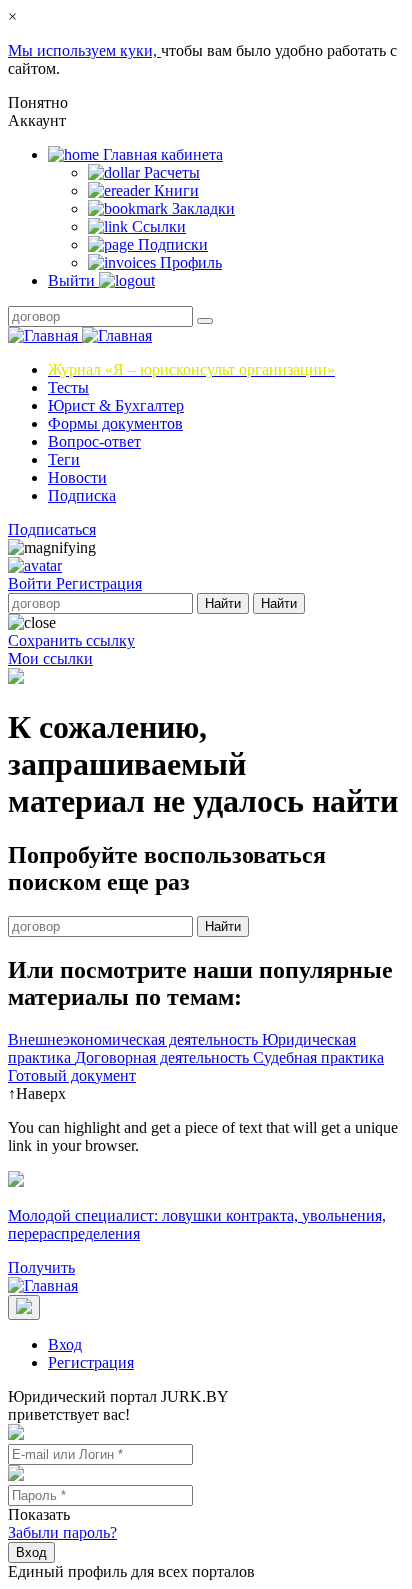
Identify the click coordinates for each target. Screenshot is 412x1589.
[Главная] (80, 335)
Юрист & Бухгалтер (116, 405)
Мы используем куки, (84, 50)
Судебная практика (318, 1057)
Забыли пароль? (62, 1532)
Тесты (68, 387)
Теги (64, 459)
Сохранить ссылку (71, 640)
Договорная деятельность (164, 1057)
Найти (223, 603)
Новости (77, 477)
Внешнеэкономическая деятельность (135, 1039)
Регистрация (99, 583)
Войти (32, 583)
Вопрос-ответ (94, 441)
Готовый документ (72, 1075)
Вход (65, 1344)
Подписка (82, 495)
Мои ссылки (50, 658)
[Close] (24, 1307)
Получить (41, 1267)
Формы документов (115, 423)
